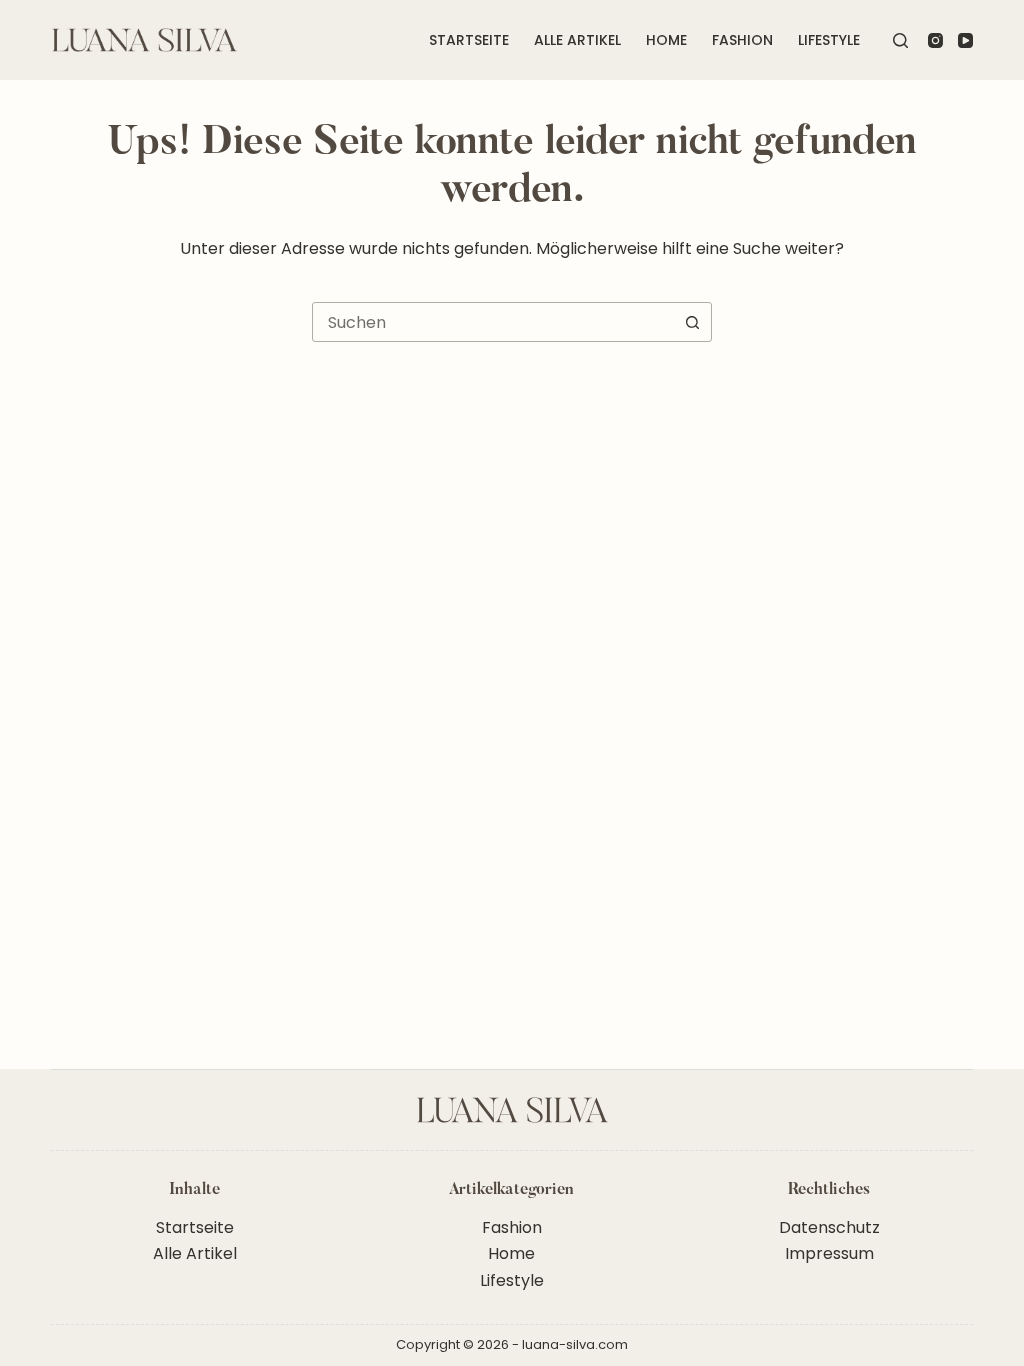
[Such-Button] (692, 322)
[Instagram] (935, 40)
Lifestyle (829, 40)
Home (666, 40)
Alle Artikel (577, 40)
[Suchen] (900, 40)
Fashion (742, 40)
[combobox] (493, 322)
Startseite (469, 40)
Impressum (829, 1253)
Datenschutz (829, 1227)
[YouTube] (965, 40)
